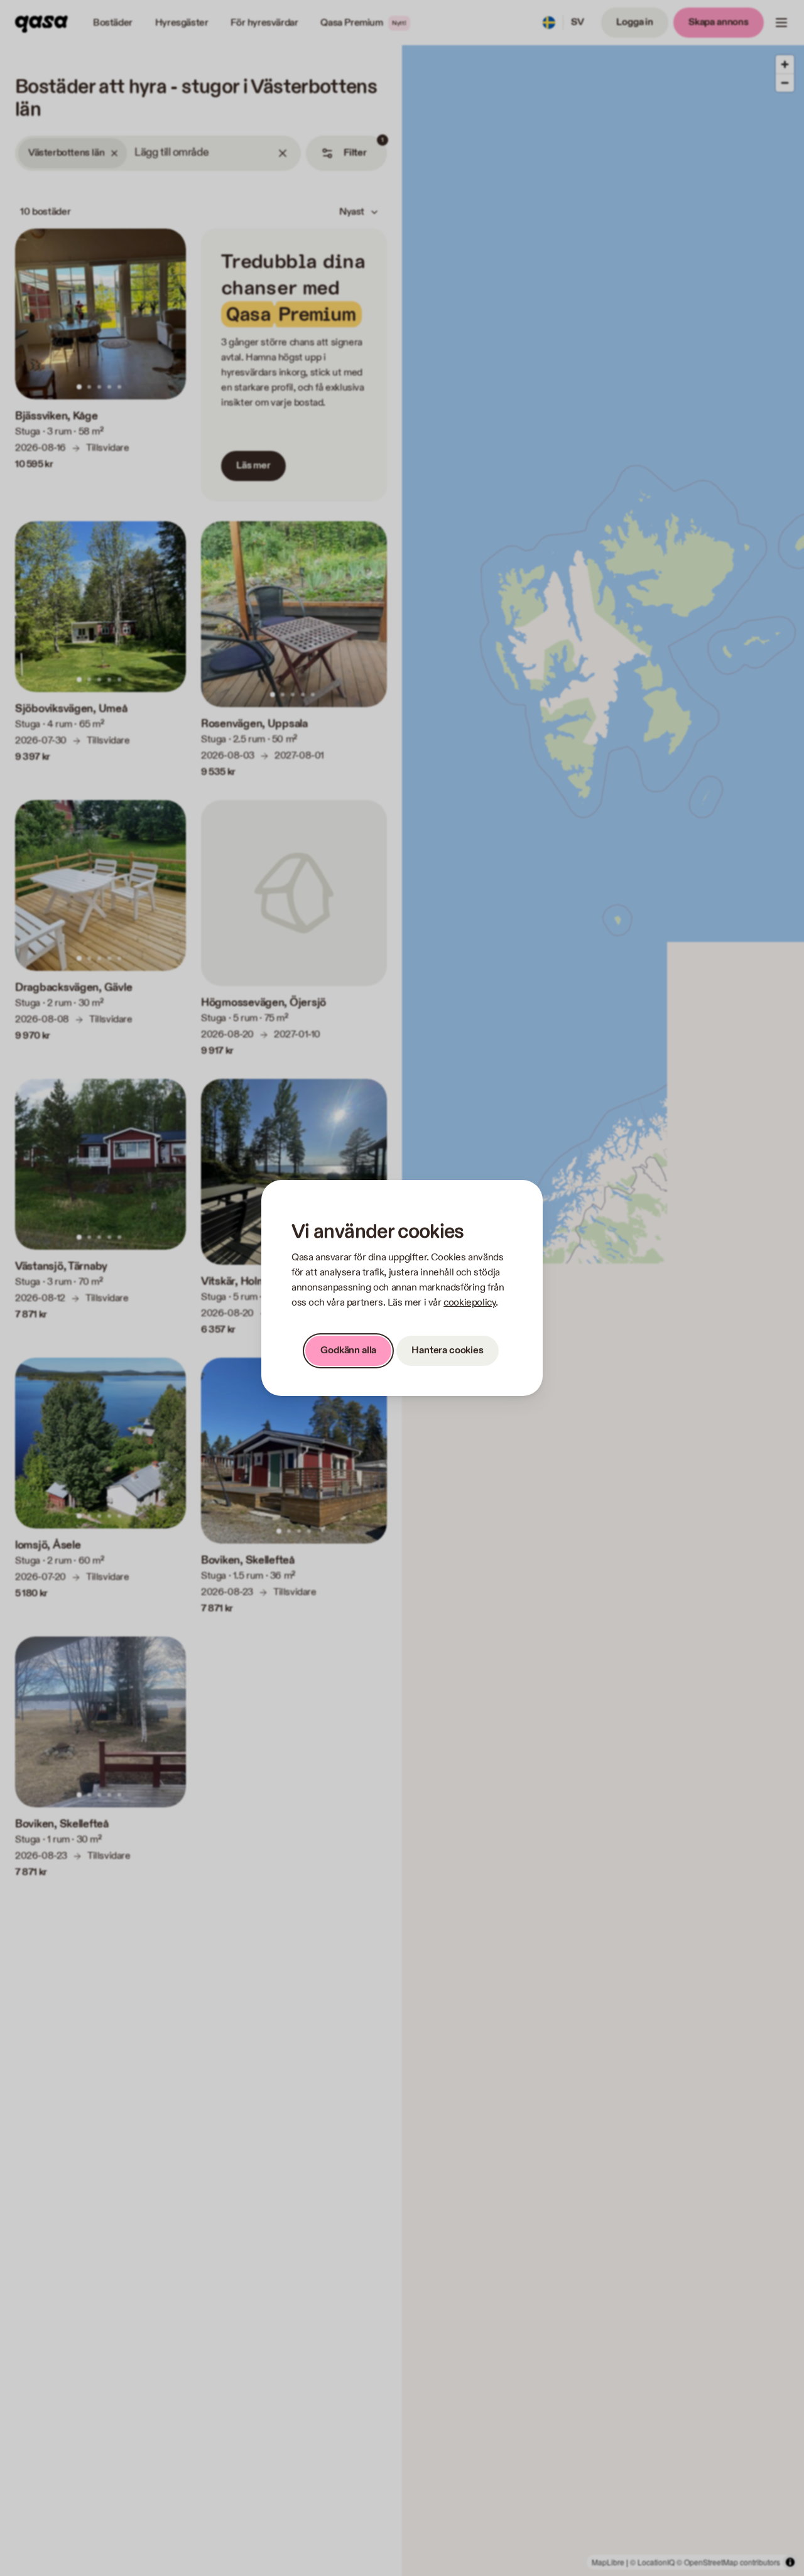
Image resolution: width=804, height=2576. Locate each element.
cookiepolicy (470, 1303)
